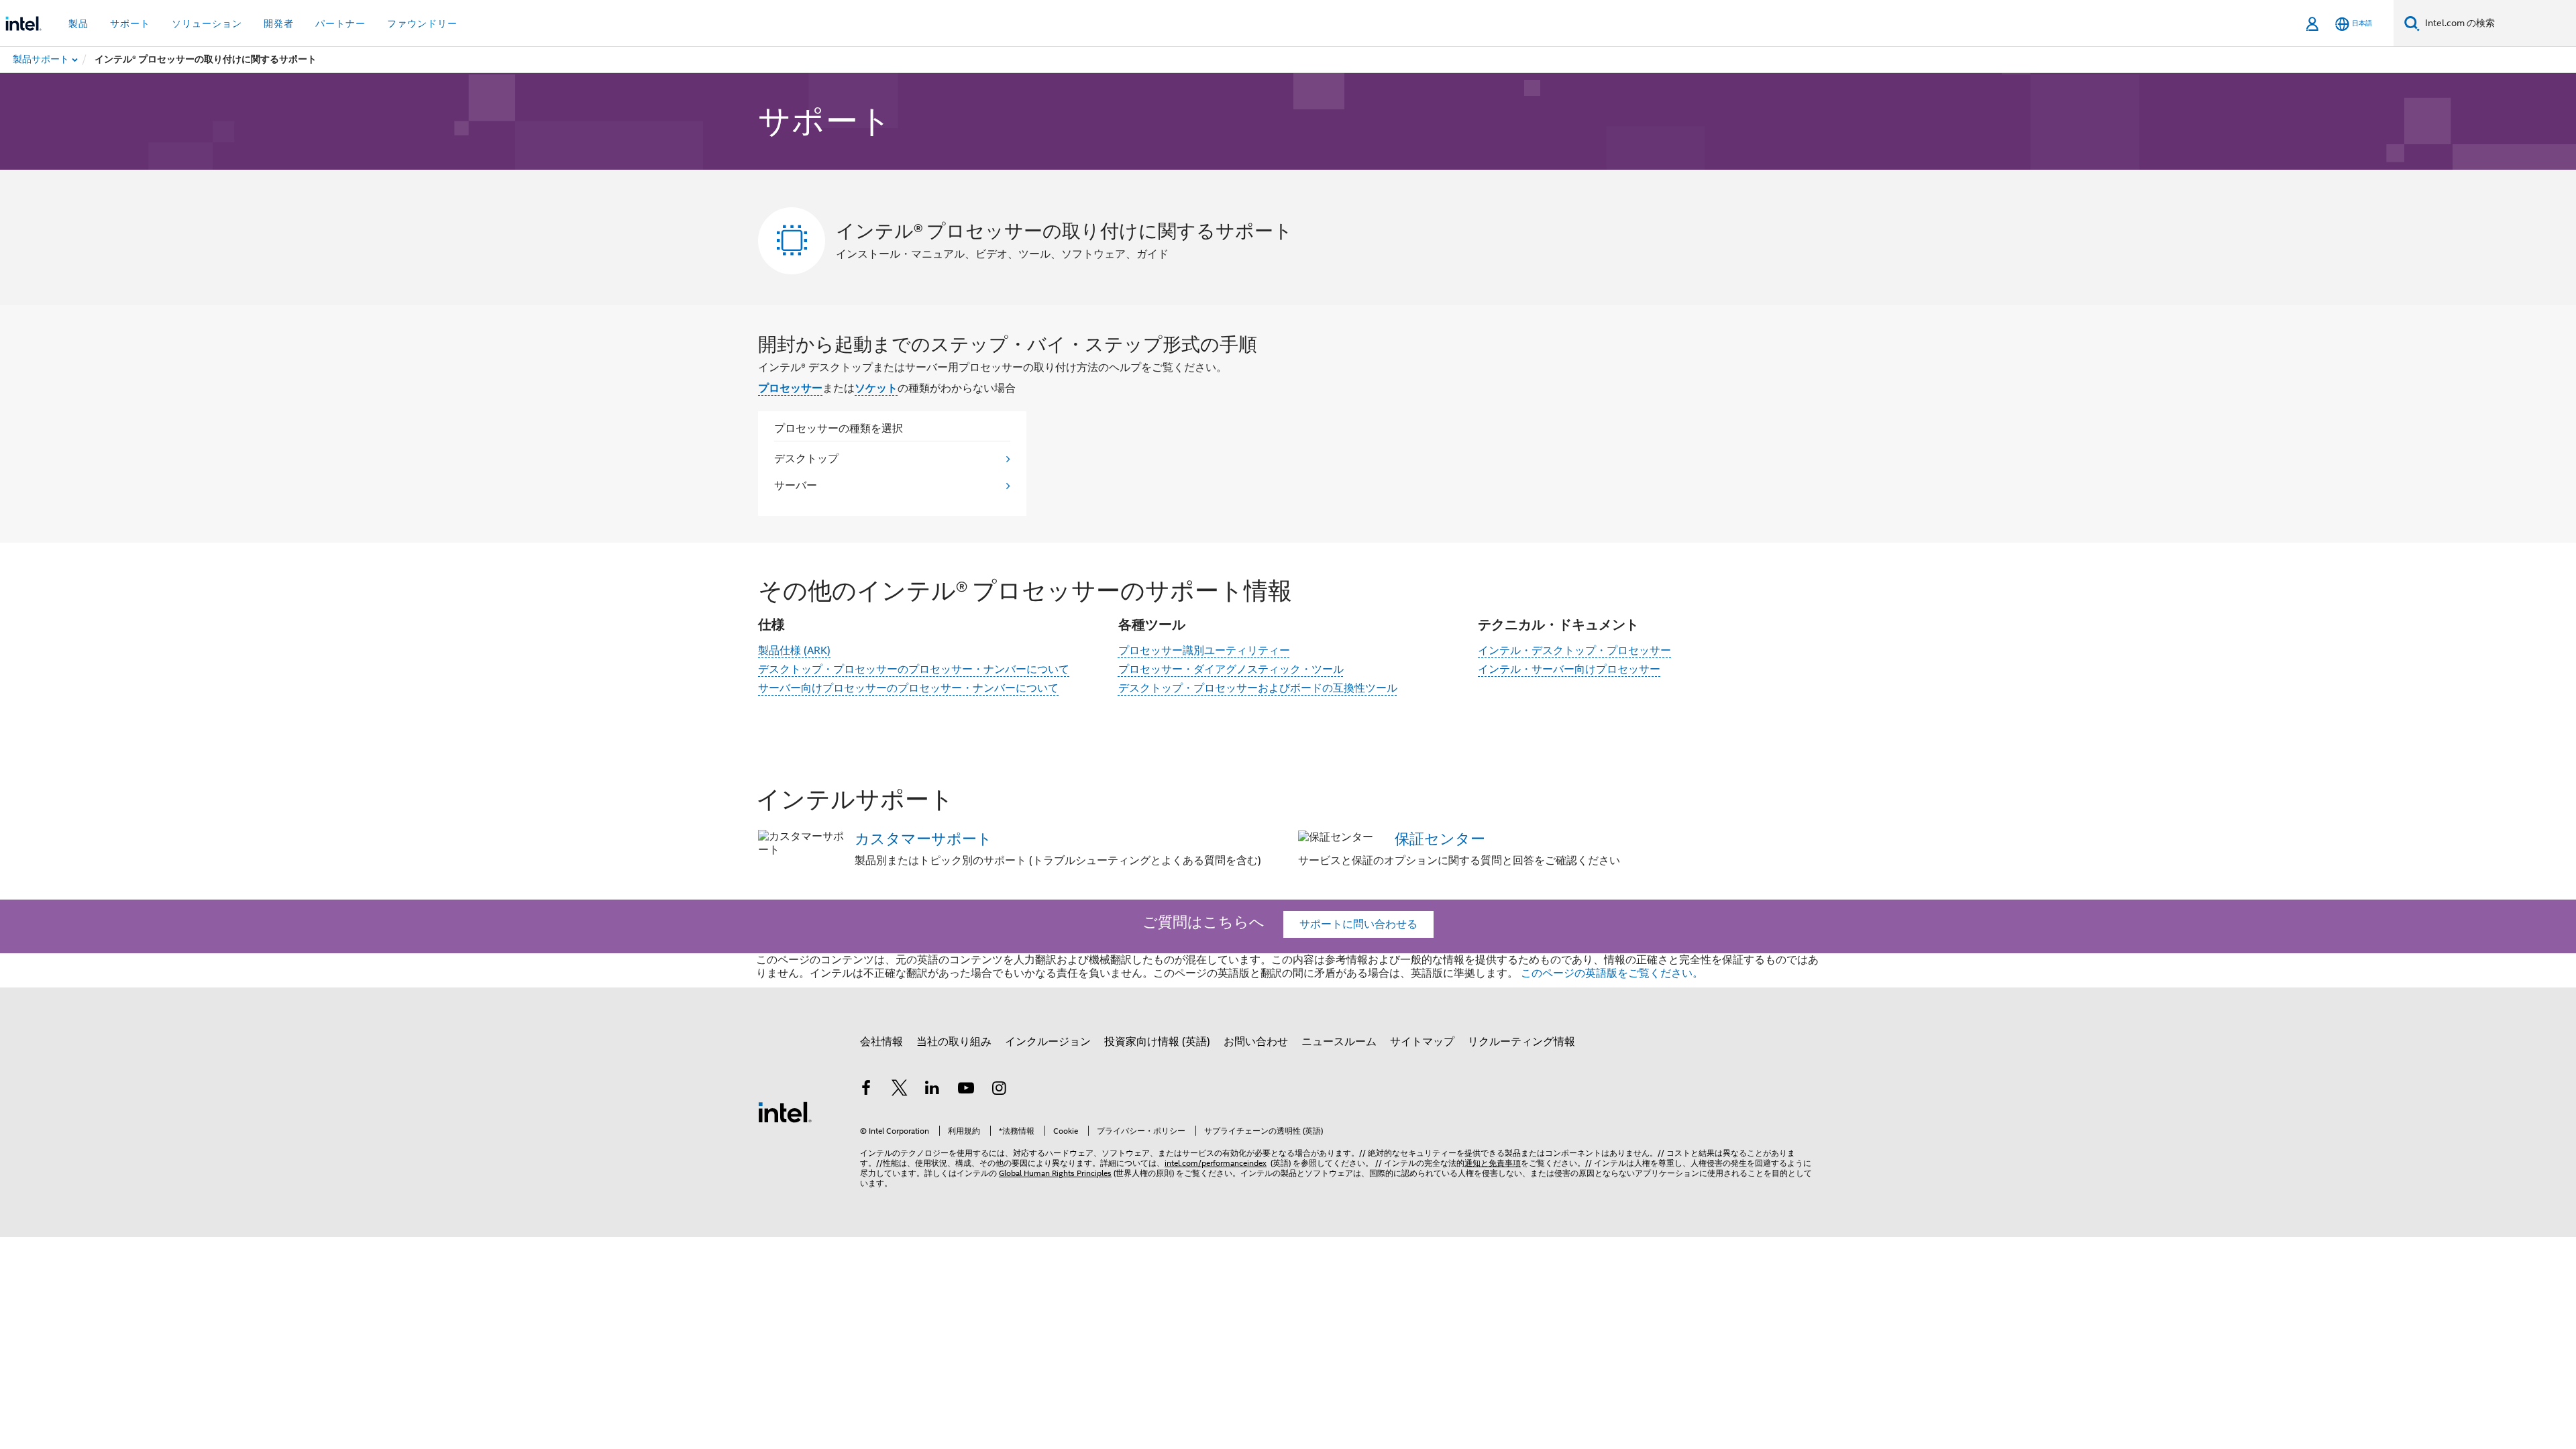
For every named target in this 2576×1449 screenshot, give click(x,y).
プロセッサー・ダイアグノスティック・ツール (1231, 669)
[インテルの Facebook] (866, 1090)
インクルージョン (1048, 1042)
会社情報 (881, 1042)
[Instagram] (999, 1090)
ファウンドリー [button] (422, 23)
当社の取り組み (954, 1042)
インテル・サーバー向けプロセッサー (1569, 669)
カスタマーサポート (923, 839)
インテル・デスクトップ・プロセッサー (1574, 651)
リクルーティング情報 (1521, 1042)
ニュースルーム (1339, 1042)
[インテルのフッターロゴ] (785, 1112)
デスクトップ (806, 459)
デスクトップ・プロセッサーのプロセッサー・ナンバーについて (914, 669)
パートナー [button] (340, 23)
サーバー (796, 486)
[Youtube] (966, 1090)
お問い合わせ (1256, 1042)
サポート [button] (130, 23)
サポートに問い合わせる (1358, 924)
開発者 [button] (279, 23)
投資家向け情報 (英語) (1157, 1042)
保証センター (1440, 839)
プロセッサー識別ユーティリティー (1204, 651)
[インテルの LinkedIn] (932, 1090)
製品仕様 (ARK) (794, 651)
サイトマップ (1422, 1042)
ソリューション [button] (207, 23)
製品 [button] (78, 23)
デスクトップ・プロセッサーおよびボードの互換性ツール (1258, 688)
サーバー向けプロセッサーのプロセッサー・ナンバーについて (908, 688)
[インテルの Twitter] (900, 1090)
